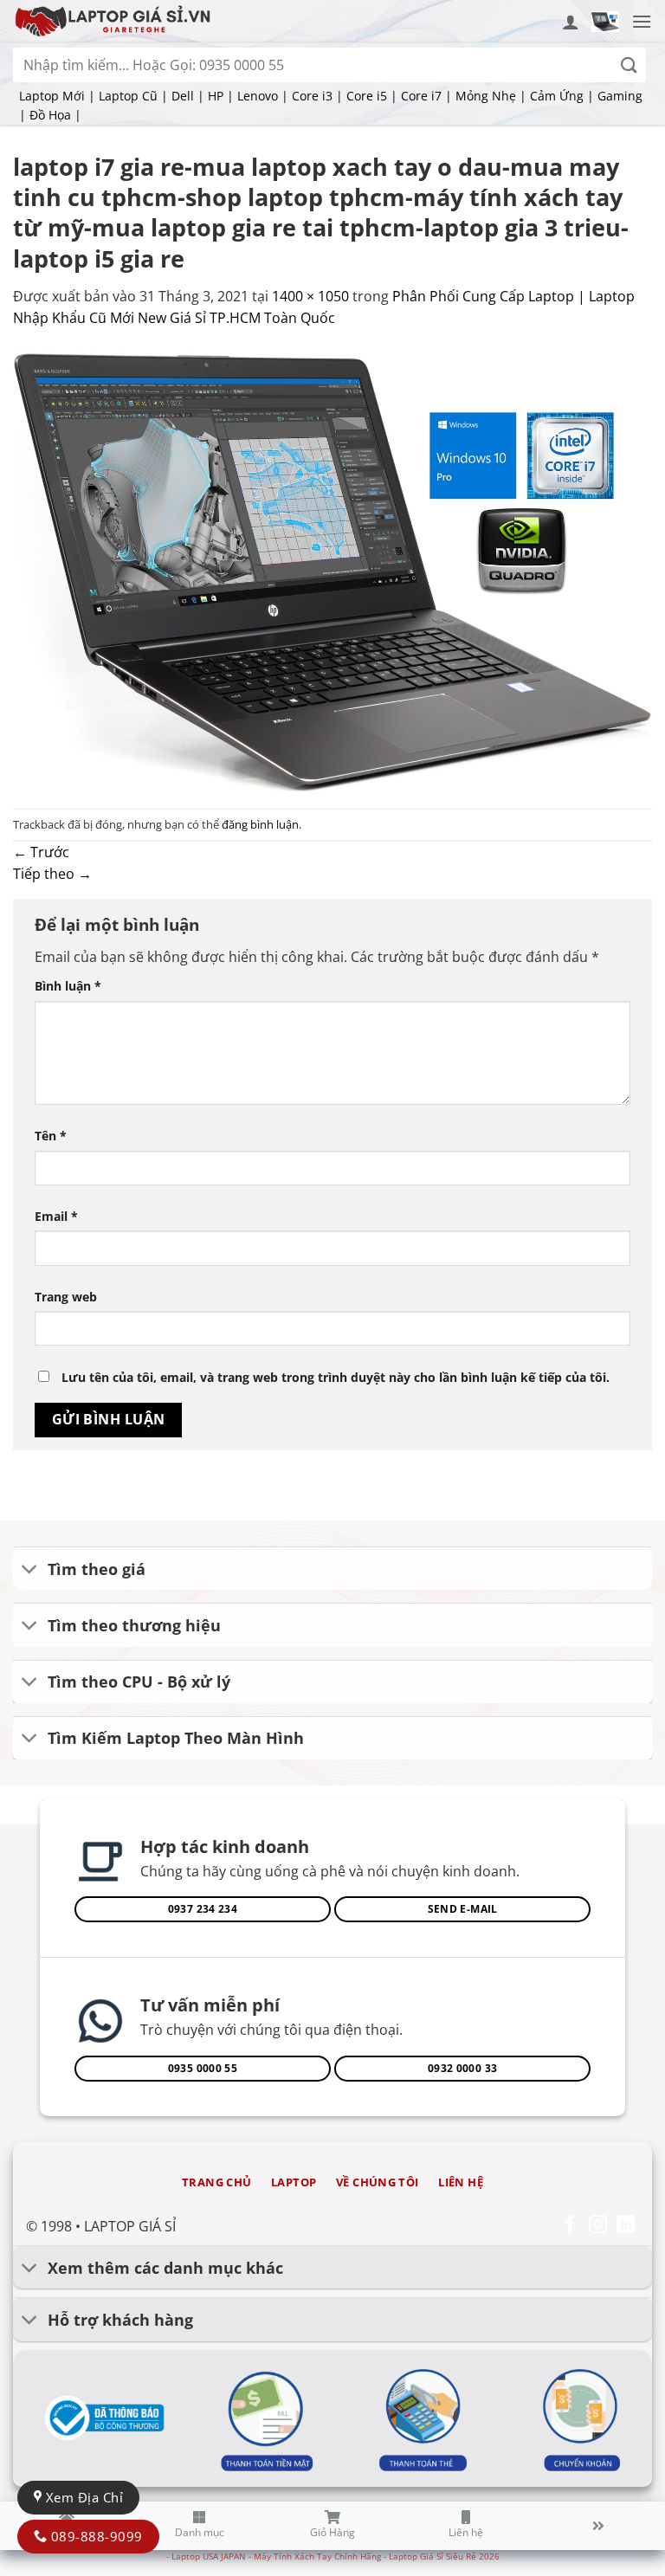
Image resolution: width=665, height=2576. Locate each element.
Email (56, 1216)
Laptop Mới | (57, 96)
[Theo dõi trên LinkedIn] (626, 2226)
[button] (605, 22)
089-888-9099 (94, 2536)
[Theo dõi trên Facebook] (570, 2226)
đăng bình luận (260, 824)
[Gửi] (629, 65)
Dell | (188, 96)
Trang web (66, 1297)
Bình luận (68, 986)
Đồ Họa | (55, 115)
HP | (221, 96)
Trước (41, 852)
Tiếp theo (52, 874)
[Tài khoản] (571, 22)
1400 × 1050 (310, 296)
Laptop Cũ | (133, 96)
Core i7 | (426, 96)
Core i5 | (372, 96)
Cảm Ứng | (562, 96)
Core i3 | (317, 96)
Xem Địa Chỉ (82, 2497)
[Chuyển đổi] (30, 1570)
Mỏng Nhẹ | (491, 96)
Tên (51, 1136)
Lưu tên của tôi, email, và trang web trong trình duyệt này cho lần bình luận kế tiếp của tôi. (336, 1377)
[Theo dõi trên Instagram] (598, 2226)
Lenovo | (263, 96)
